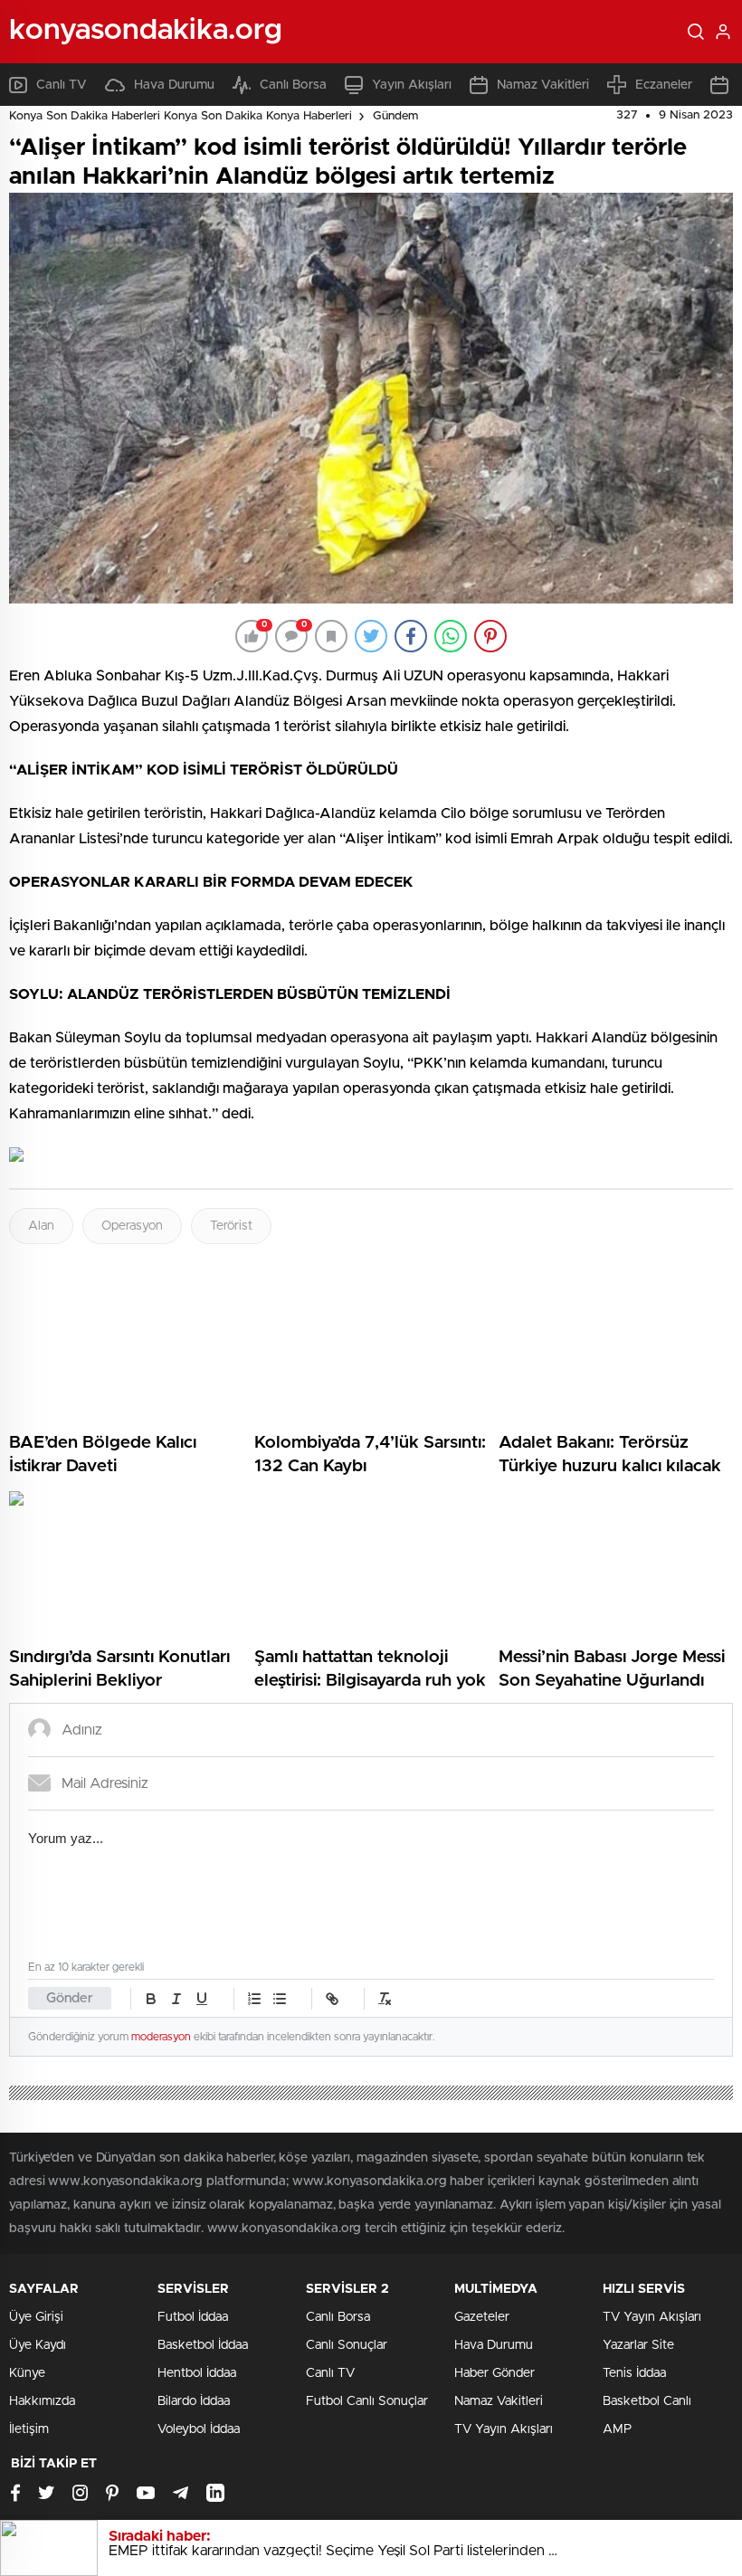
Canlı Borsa (293, 85)
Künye (27, 2373)
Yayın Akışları (412, 85)
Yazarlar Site (638, 2345)
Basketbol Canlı (647, 2401)
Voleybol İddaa (199, 2429)
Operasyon (132, 1226)
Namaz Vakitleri (543, 85)
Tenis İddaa (634, 2373)
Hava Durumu (174, 85)
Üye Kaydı (38, 2345)
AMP (617, 2429)
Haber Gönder (495, 2373)
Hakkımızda (42, 2401)
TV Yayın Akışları (504, 2429)
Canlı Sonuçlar (347, 2345)
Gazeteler (482, 2317)
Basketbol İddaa (203, 2345)
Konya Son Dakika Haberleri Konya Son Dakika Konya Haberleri (181, 116)
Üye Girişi (36, 2317)
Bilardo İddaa (194, 2401)
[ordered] (254, 1999)
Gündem (395, 116)
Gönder (70, 1998)
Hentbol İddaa (197, 2373)
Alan (41, 1226)
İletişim (29, 2429)
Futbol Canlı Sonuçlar (367, 2401)
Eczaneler (664, 85)
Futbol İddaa (193, 2317)
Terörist (231, 1226)
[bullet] (280, 1999)
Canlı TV (62, 85)
